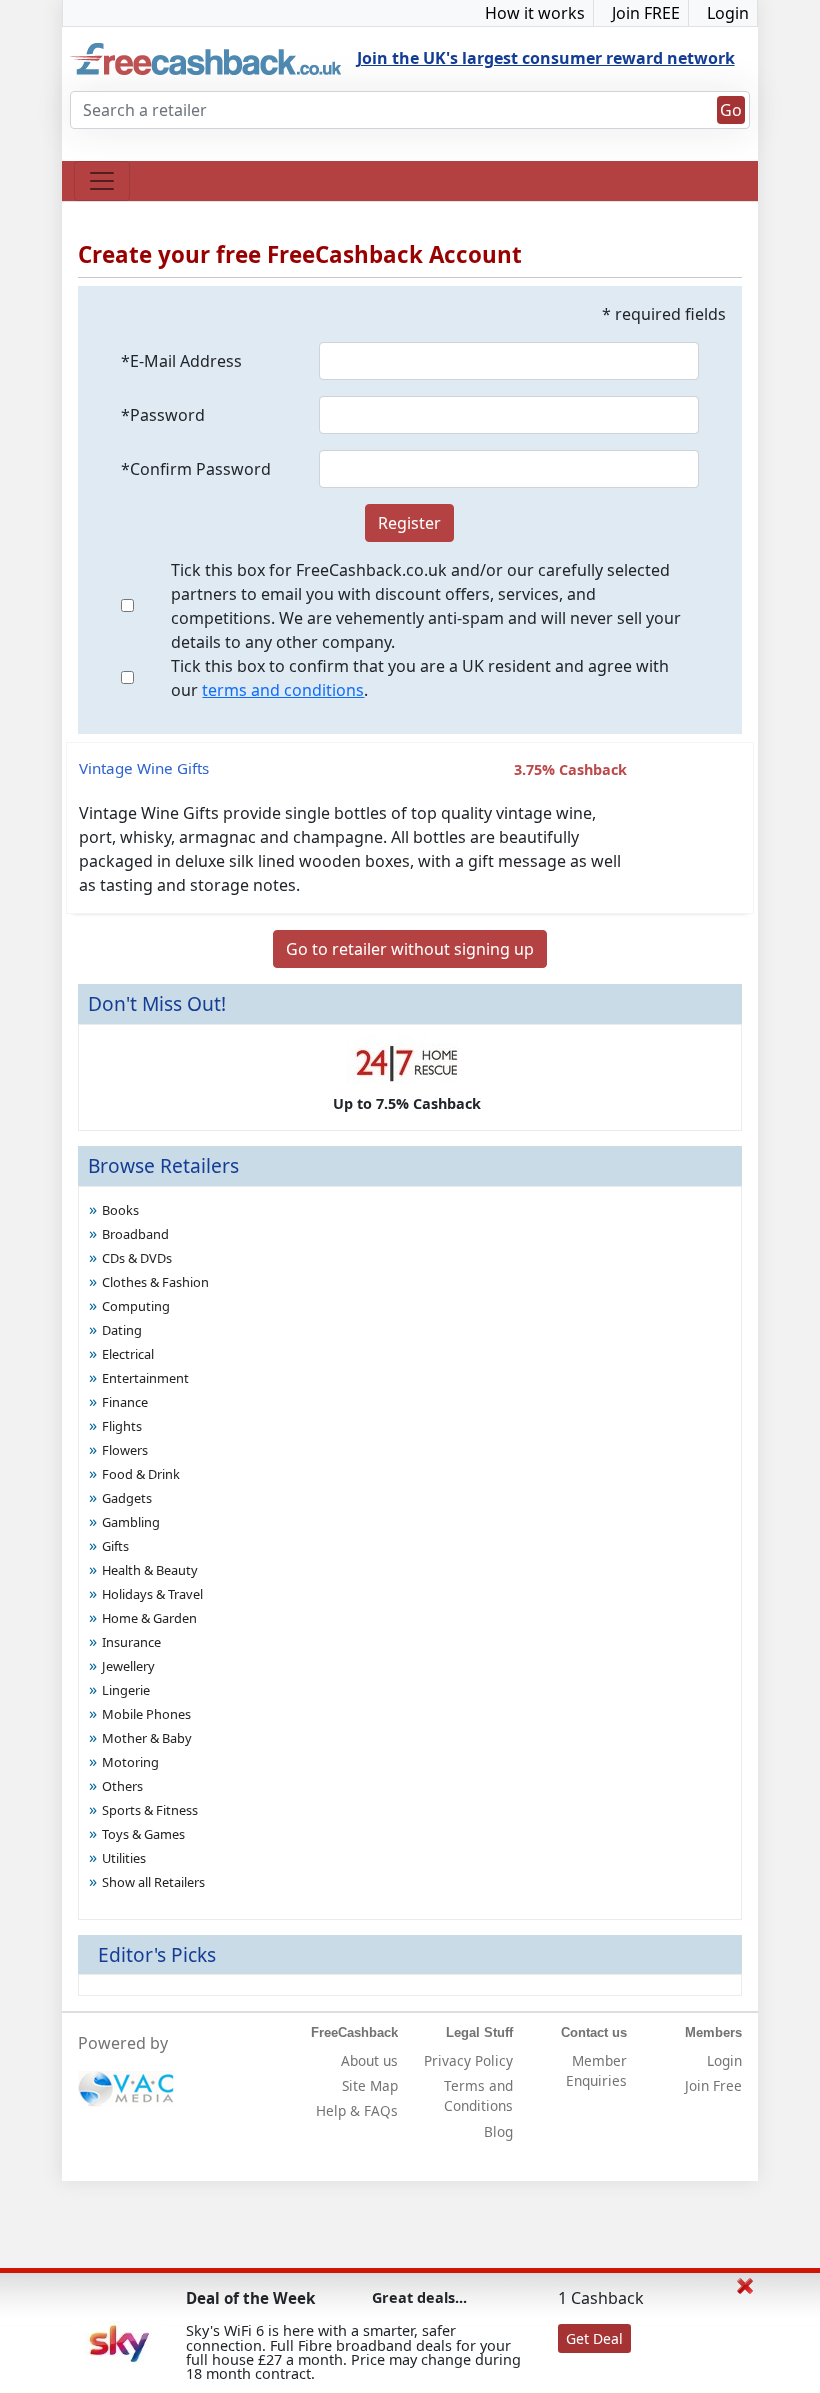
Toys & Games (143, 1834)
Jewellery (128, 1666)
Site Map (370, 2085)
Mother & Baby (147, 1738)
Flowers (125, 1450)
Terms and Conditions (478, 2095)
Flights (122, 1426)
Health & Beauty (150, 1570)
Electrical (128, 1354)
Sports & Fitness (150, 1810)
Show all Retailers (153, 1882)
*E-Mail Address (181, 361)
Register (409, 523)
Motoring (130, 1762)
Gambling (131, 1522)
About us (369, 2060)
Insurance (131, 1642)
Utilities (124, 1858)
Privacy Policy (468, 2060)
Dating (122, 1330)
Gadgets (127, 1498)
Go (731, 110)
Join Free (713, 2085)
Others (122, 1786)
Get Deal (594, 2338)
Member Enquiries (596, 2070)
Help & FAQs (357, 2110)
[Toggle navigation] (102, 181)
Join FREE (646, 13)
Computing (136, 1306)
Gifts (115, 1546)
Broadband (135, 1234)
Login (728, 13)
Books (120, 1210)
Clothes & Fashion (155, 1282)
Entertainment (145, 1378)
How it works (535, 13)
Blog (498, 2131)
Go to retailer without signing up (410, 949)
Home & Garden (149, 1618)
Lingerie (126, 1690)
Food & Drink (141, 1474)
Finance (125, 1402)
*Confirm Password (196, 469)
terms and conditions (283, 690)
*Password (163, 415)
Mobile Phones (146, 1714)
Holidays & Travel (152, 1594)
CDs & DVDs (137, 1258)
